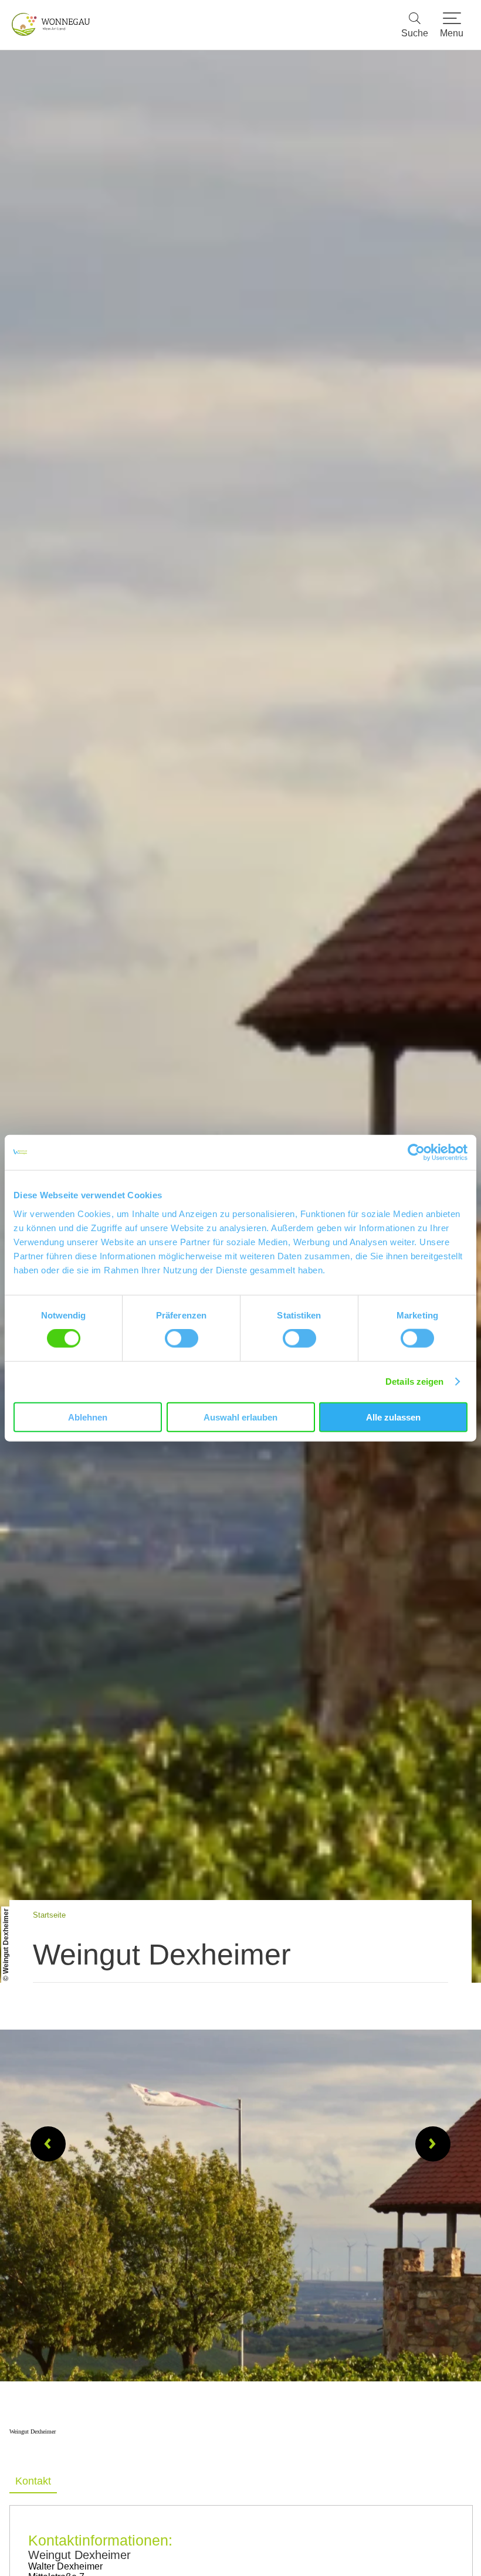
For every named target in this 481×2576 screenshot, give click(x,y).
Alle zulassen (393, 1417)
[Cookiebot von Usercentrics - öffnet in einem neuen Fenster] (416, 1153)
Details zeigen (414, 1382)
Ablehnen (88, 1417)
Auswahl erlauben (240, 1417)
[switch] (182, 1338)
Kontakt (33, 2481)
